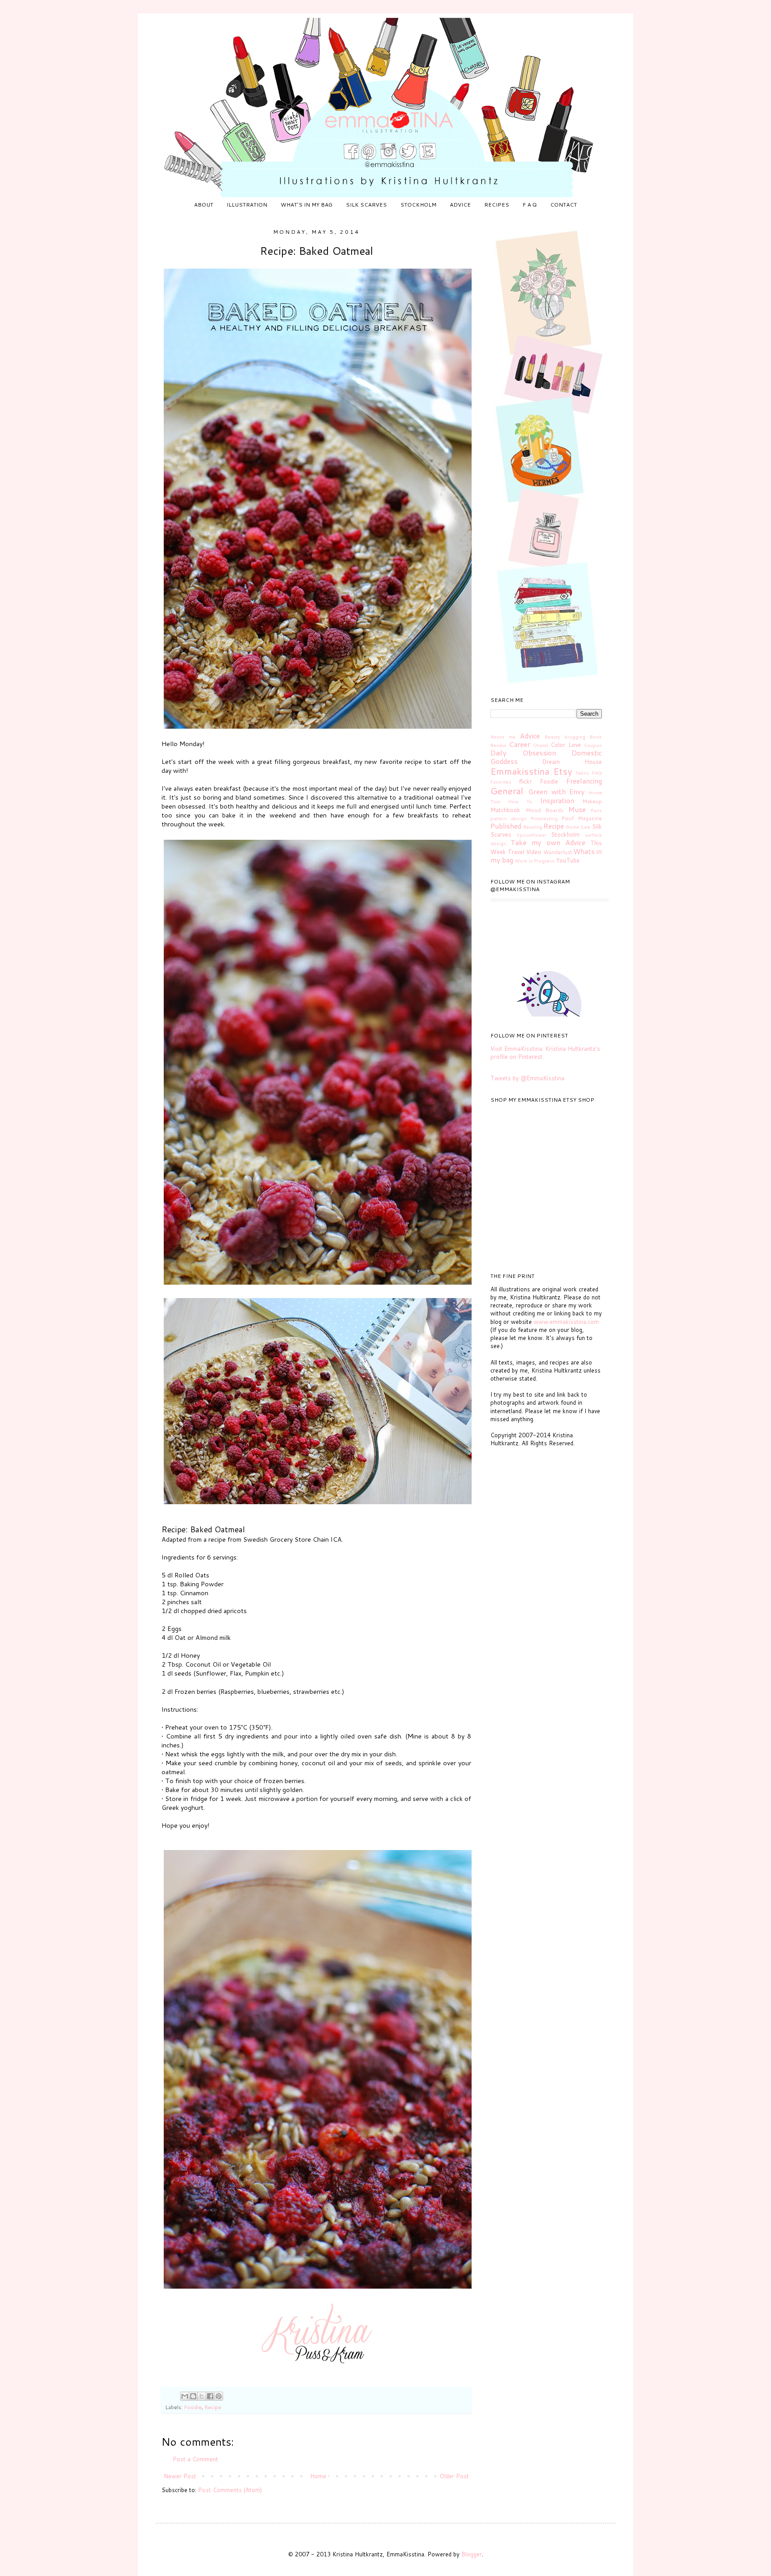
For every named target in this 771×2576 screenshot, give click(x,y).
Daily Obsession (523, 753)
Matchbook (505, 810)
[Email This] (185, 2396)
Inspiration (557, 801)
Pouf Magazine (582, 818)
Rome (573, 827)
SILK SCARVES (366, 205)
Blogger (472, 2554)
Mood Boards (545, 810)
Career (520, 744)
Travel (516, 852)
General (507, 791)
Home (318, 2476)
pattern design (508, 818)
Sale (585, 827)
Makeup (592, 801)
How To (520, 801)
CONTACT (564, 205)
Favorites (501, 782)
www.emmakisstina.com (566, 1322)
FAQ (597, 773)
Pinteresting (544, 818)
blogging (575, 737)
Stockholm (565, 834)
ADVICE (460, 205)
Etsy (563, 771)
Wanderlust (558, 852)
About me (503, 737)
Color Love (566, 745)
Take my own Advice (548, 842)
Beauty (552, 737)
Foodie (193, 2407)
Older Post (454, 2476)
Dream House (572, 762)
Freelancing (584, 781)
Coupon (593, 745)
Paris (596, 810)
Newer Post (180, 2476)
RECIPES (497, 205)
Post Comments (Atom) (230, 2490)
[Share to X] (202, 2396)
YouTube (568, 860)
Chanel (541, 745)
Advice (530, 736)
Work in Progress (535, 861)
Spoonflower (532, 835)
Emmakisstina (520, 771)
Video (534, 852)
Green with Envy (557, 792)
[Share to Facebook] (210, 2396)
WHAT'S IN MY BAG (307, 205)
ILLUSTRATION (247, 205)
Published (506, 826)
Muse (577, 809)
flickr (525, 781)
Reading (533, 827)
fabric (583, 773)
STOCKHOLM (418, 205)
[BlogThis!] (193, 2396)
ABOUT (204, 205)
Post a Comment (195, 2459)
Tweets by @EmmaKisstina (527, 1078)
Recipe (213, 2407)
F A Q (530, 205)
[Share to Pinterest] (219, 2396)
